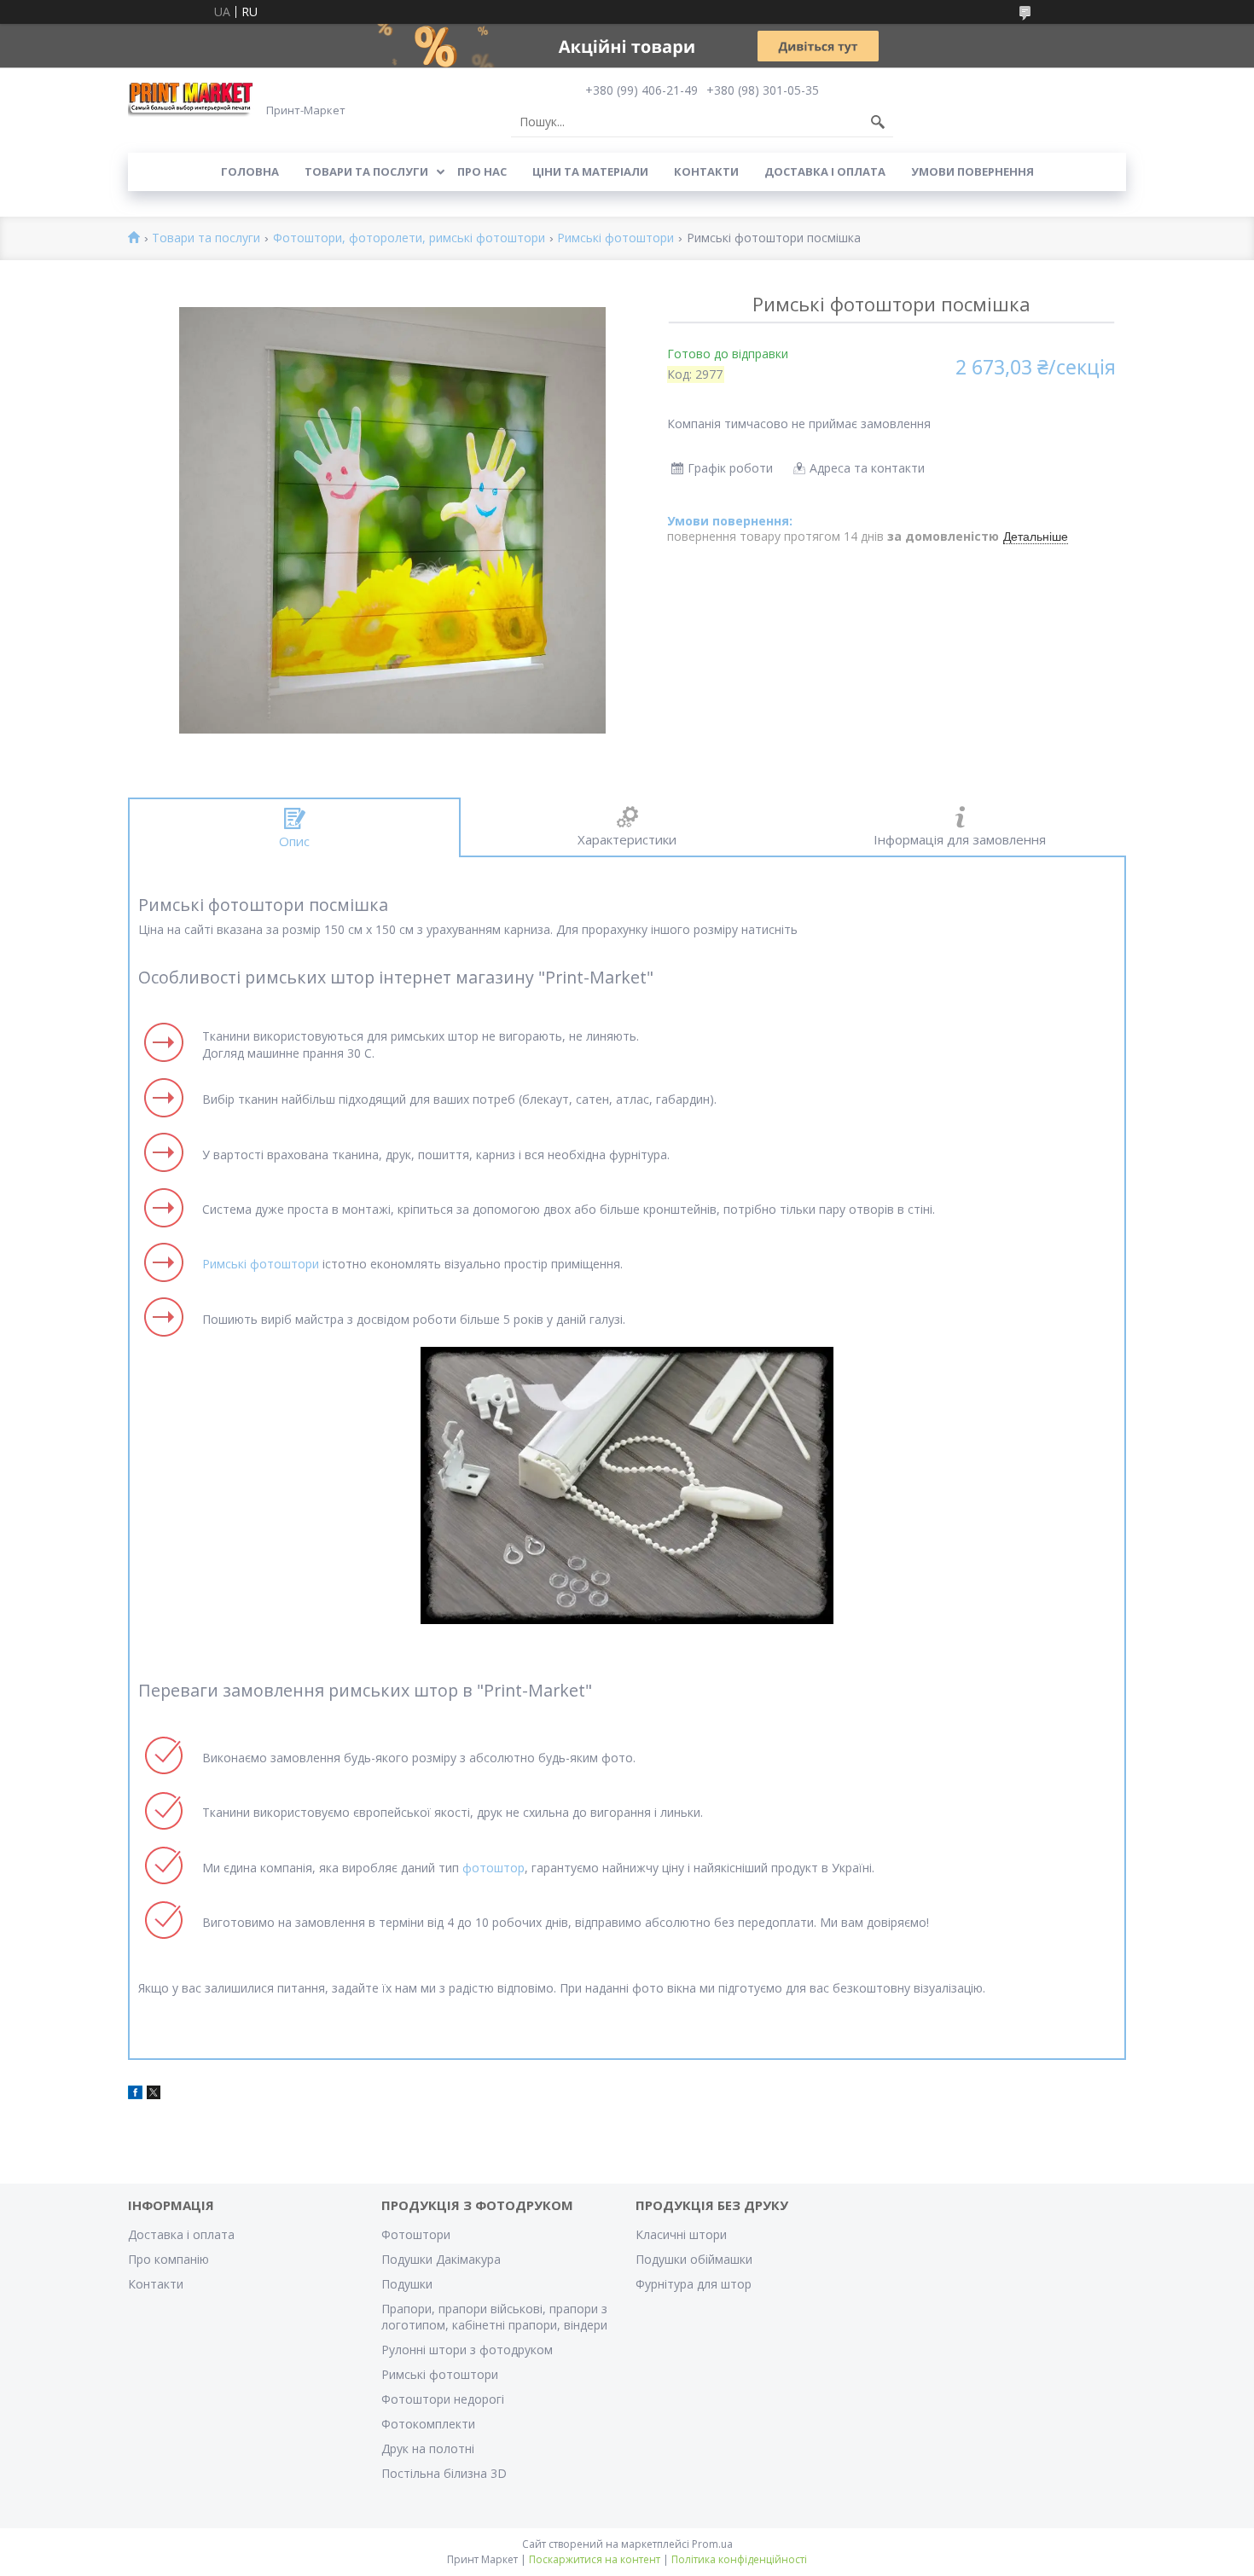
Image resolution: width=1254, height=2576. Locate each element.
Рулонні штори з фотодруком (467, 2350)
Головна (250, 171)
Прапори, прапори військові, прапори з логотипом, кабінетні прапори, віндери (494, 2317)
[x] (154, 2094)
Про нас (482, 171)
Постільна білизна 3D (444, 2473)
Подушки (407, 2284)
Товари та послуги (366, 171)
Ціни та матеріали (590, 171)
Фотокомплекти (428, 2424)
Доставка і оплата (825, 171)
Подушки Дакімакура (441, 2259)
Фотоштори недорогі (443, 2399)
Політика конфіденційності (739, 2559)
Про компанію (168, 2259)
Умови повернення (972, 171)
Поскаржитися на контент (595, 2559)
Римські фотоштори (615, 238)
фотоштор (493, 1868)
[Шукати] (878, 122)
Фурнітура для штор (694, 2284)
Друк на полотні (428, 2448)
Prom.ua (712, 2544)
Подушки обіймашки (694, 2259)
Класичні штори (681, 2234)
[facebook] (135, 2094)
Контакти (706, 171)
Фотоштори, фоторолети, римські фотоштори (409, 238)
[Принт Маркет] (192, 99)
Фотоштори (416, 2234)
